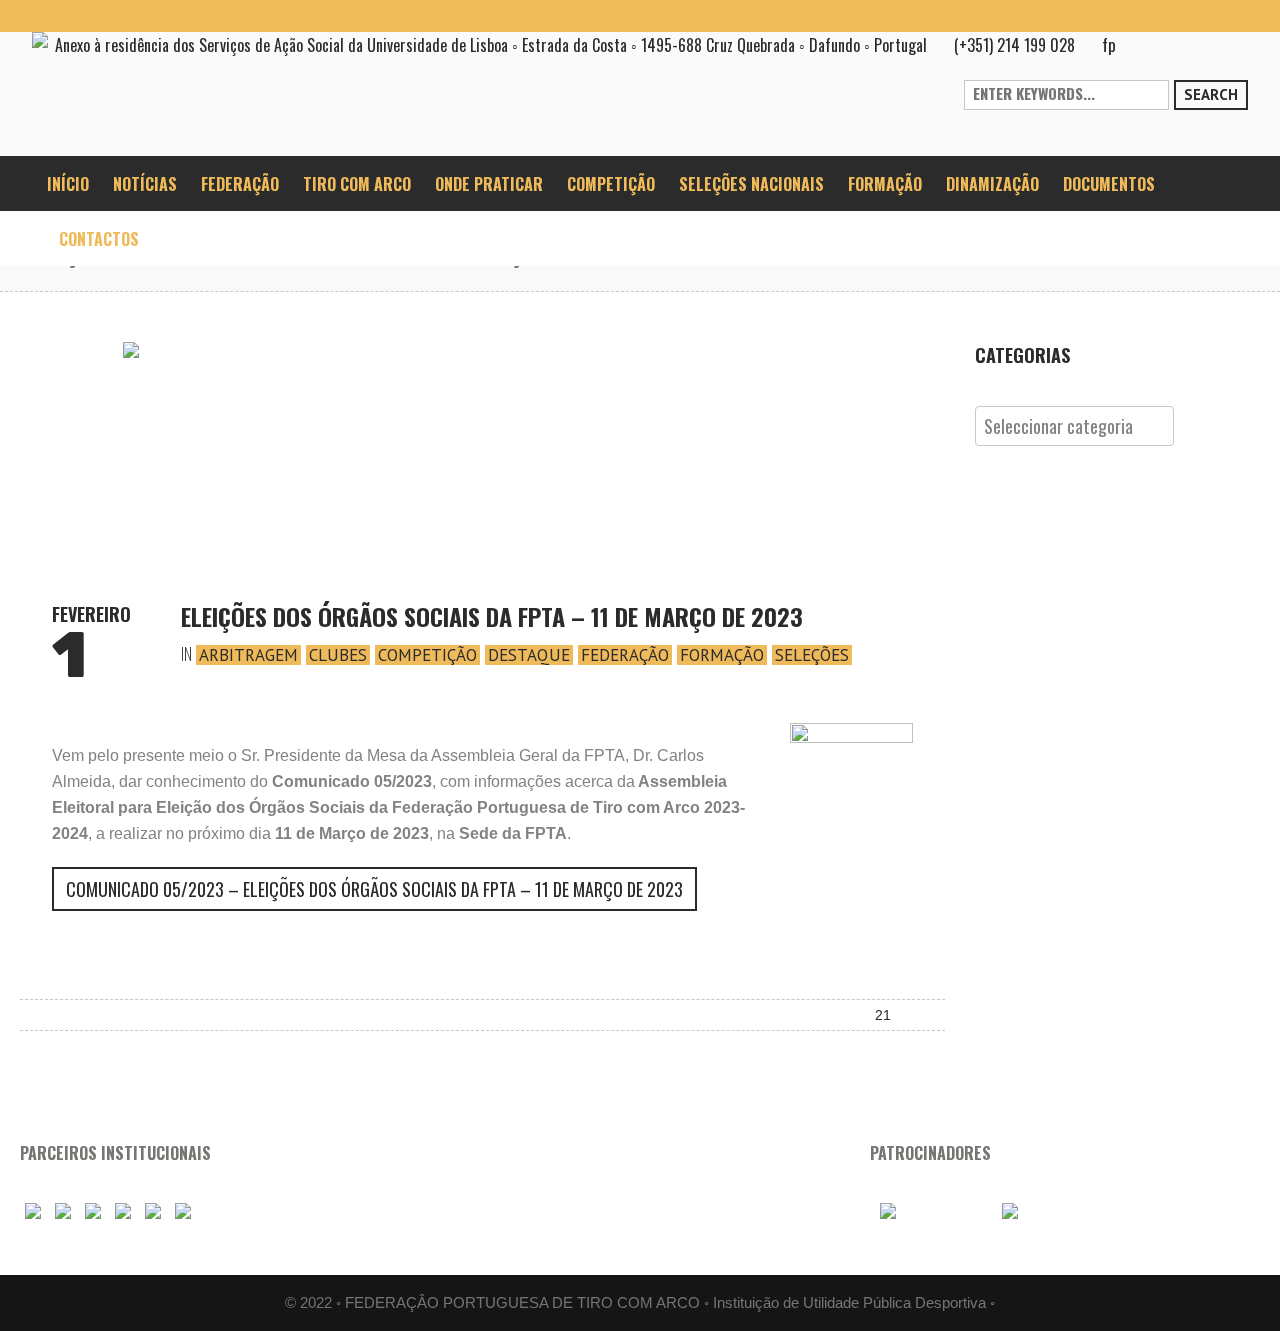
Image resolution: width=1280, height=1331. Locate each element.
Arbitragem (248, 655)
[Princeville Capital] (1041, 1212)
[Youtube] (1168, 16)
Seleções (812, 655)
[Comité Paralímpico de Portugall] (153, 1212)
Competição (427, 655)
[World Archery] (33, 1212)
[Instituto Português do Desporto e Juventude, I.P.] (123, 1212)
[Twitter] (1232, 16)
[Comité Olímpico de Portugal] (93, 1212)
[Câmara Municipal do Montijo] (928, 1212)
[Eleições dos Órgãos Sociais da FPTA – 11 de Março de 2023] (483, 453)
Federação (625, 655)
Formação (722, 655)
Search (1211, 94)
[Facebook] (1136, 16)
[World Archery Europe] (63, 1212)
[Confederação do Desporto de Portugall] (183, 1212)
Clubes (338, 655)
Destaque (529, 655)
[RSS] (1200, 16)
